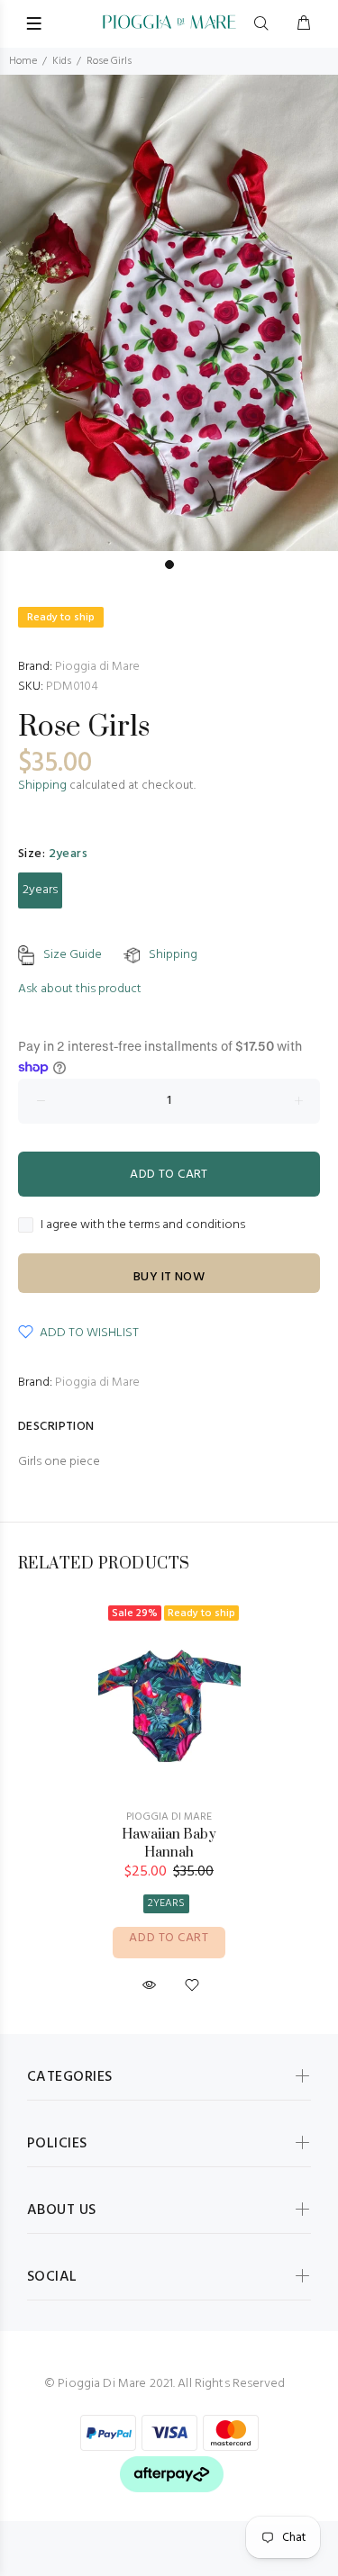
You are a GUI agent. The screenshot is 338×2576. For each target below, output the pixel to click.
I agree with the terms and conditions (143, 1225)
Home (23, 61)
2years (40, 890)
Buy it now (169, 1277)
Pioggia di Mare (97, 667)
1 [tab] (169, 565)
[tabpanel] (169, 313)
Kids (62, 61)
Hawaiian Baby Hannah (169, 1844)
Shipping (42, 786)
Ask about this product (80, 989)
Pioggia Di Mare (169, 1817)
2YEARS (166, 1903)
